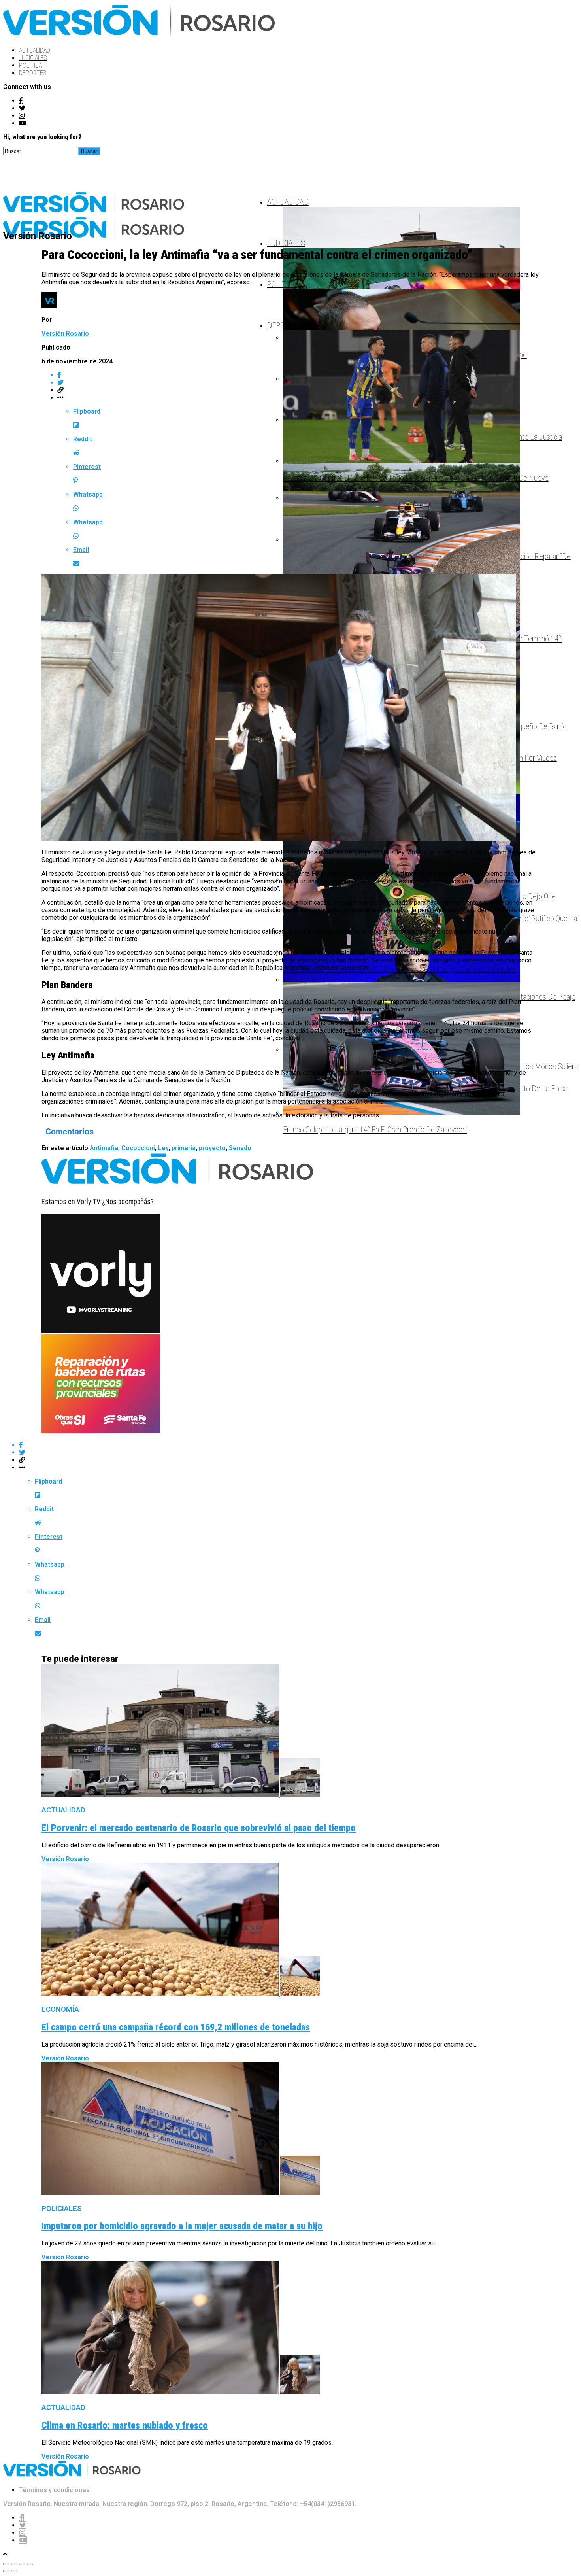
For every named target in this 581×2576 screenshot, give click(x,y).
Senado (240, 1148)
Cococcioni (138, 1148)
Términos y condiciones (54, 2490)
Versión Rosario (65, 334)
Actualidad (35, 50)
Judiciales (33, 58)
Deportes (32, 73)
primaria (184, 1148)
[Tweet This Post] (298, 1452)
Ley (163, 1148)
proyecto (212, 1148)
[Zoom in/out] (30, 2564)
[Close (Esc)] (6, 2564)
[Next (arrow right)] (14, 2571)
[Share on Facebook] (298, 1445)
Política (30, 65)
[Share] (14, 2564)
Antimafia (104, 1148)
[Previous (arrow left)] (6, 2571)
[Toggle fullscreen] (22, 2564)
